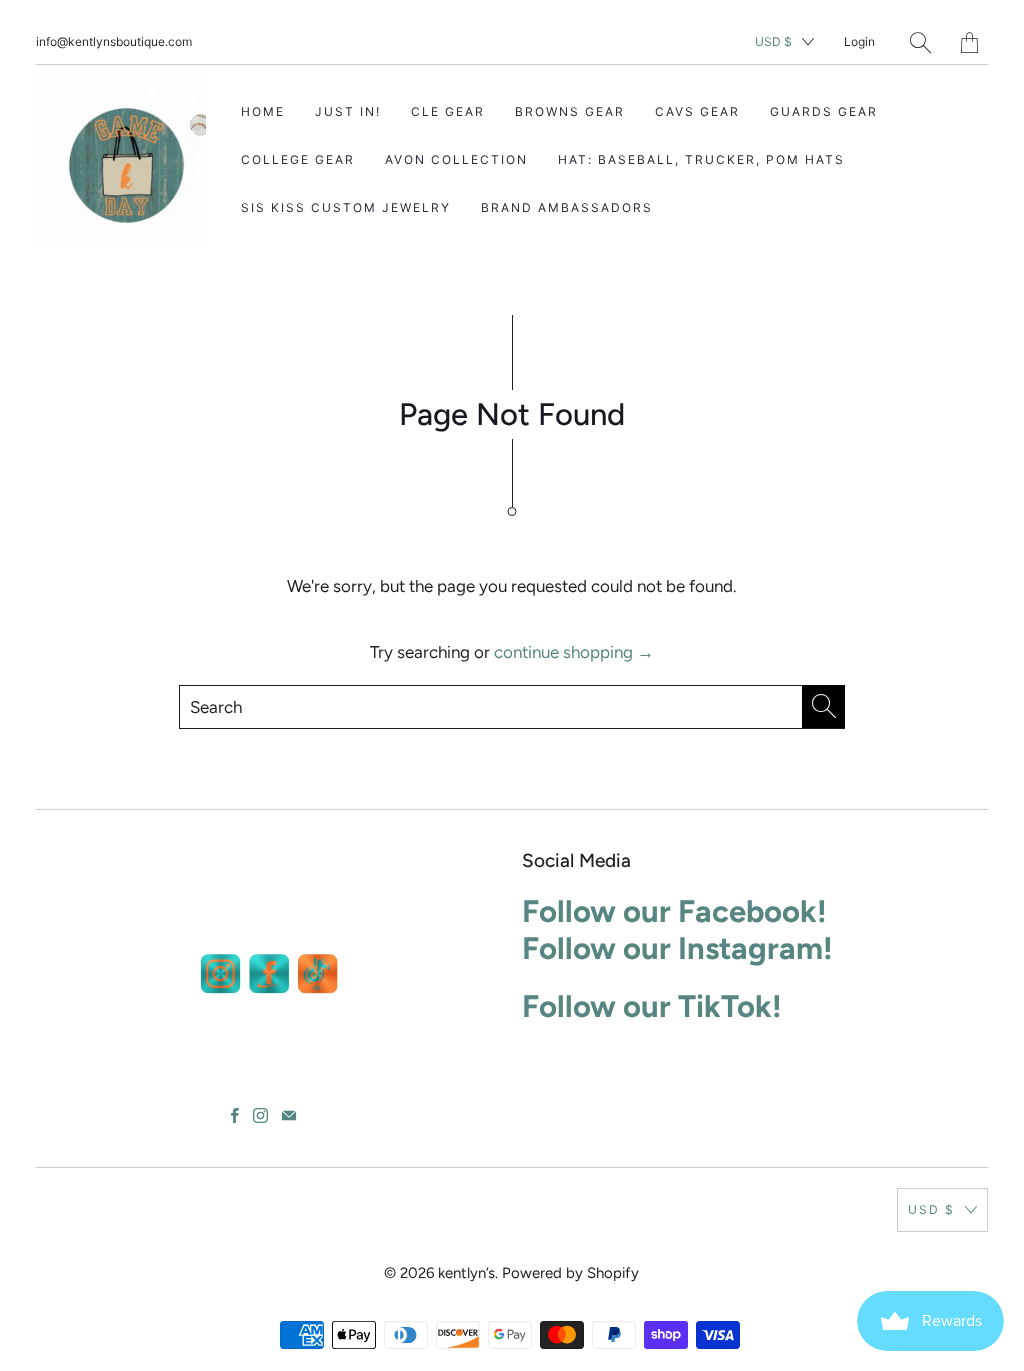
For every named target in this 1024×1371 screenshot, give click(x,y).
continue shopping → (574, 652)
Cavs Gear (697, 111)
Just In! (348, 111)
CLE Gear (448, 111)
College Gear (298, 159)
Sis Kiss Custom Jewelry (346, 207)
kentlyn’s (466, 1273)
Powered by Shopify (570, 1273)
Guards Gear (824, 111)
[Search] (920, 42)
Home (263, 111)
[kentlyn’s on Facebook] (235, 1115)
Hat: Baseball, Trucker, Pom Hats (701, 159)
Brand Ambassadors (567, 207)
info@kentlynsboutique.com (114, 41)
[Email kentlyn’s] (289, 1115)
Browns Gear (570, 111)
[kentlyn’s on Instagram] (260, 1115)
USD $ (773, 41)
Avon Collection (456, 159)
